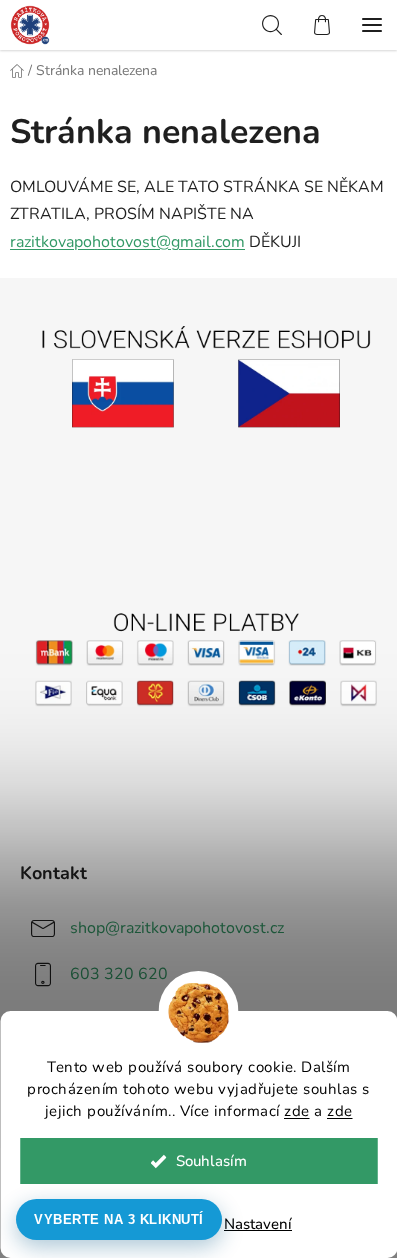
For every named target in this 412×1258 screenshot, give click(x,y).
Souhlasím (211, 1161)
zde (297, 1111)
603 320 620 (119, 973)
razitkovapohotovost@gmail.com (127, 242)
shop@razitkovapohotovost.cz (177, 927)
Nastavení (258, 1224)
